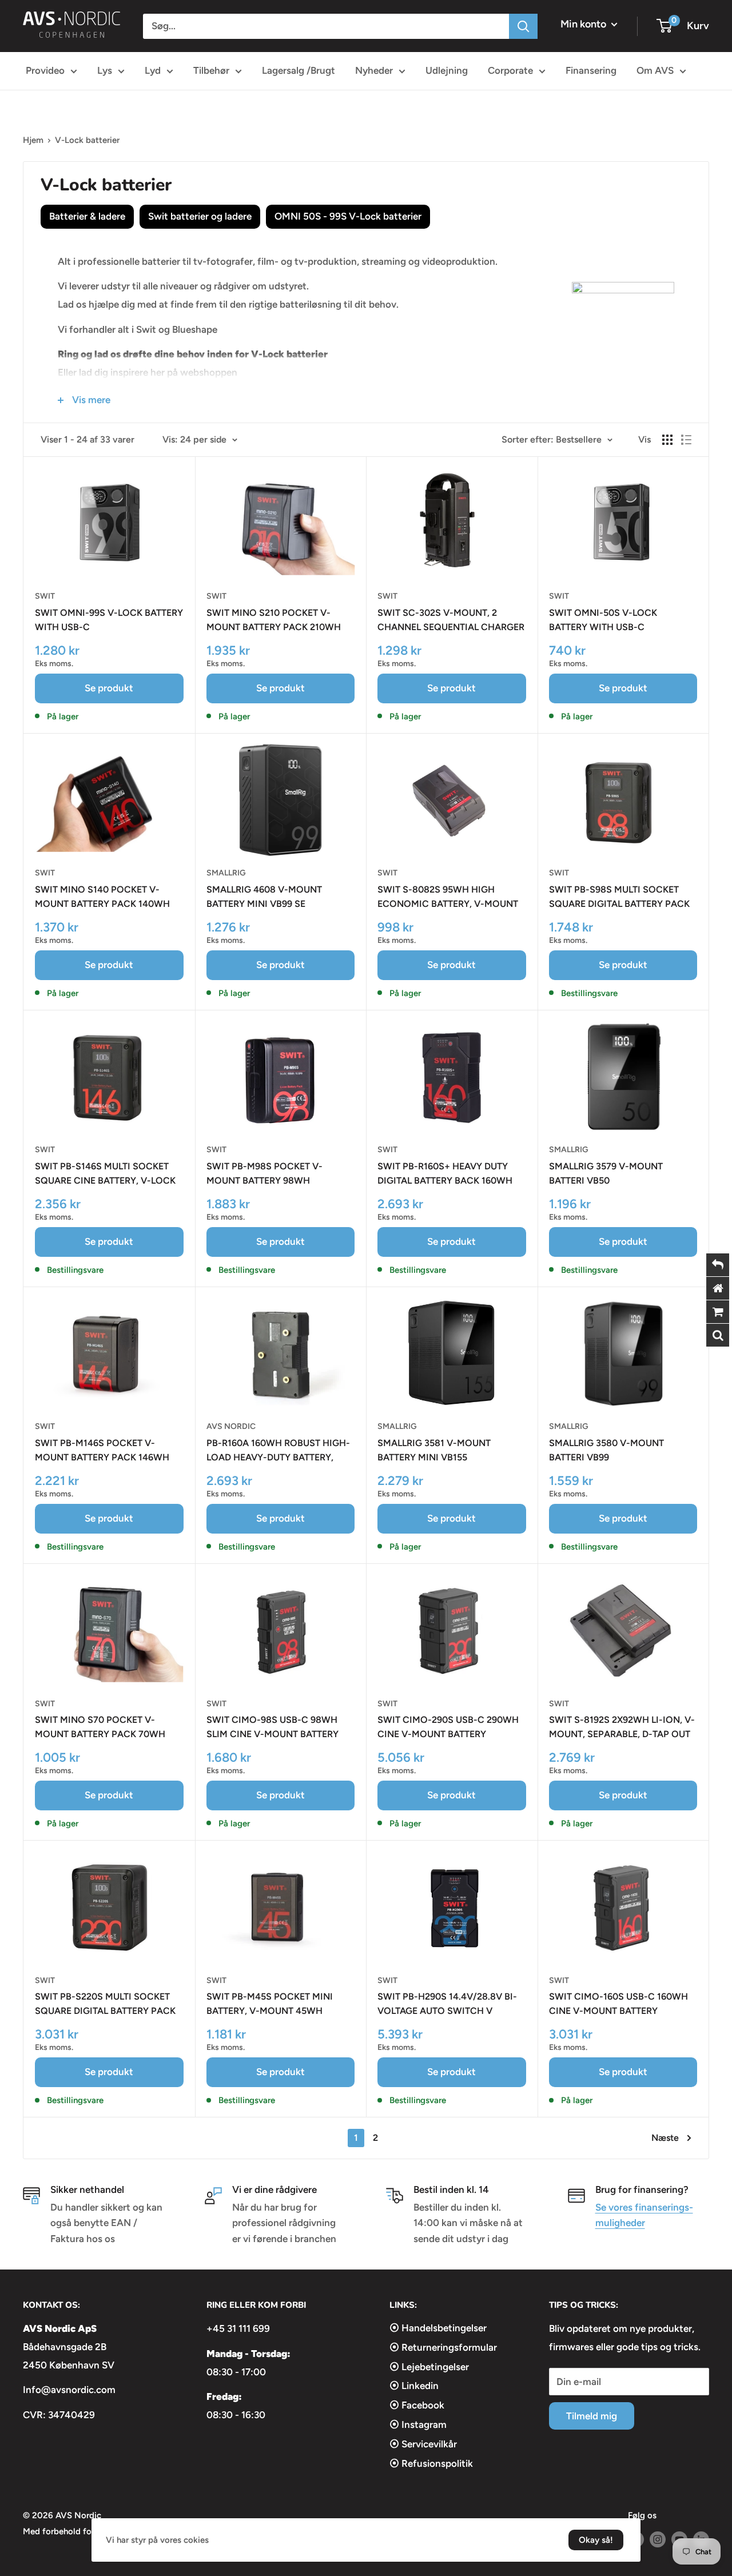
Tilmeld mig (592, 2416)
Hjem (33, 140)
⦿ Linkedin (414, 2386)
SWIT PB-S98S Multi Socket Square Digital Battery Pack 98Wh (619, 898)
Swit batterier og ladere (200, 216)
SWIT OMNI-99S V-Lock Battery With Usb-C (109, 620)
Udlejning (447, 70)
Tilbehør (211, 70)
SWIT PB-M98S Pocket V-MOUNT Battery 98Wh (264, 1173)
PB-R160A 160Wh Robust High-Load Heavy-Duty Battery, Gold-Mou (278, 1451)
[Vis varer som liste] (686, 440)
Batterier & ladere (87, 216)
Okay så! (596, 2540)
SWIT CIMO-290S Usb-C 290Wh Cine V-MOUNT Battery (448, 1727)
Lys (105, 70)
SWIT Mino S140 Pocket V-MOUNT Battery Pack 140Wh (102, 897)
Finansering (591, 70)
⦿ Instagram (418, 2424)
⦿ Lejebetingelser (429, 2367)
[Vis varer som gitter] (667, 440)
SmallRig (226, 873)
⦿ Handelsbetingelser (438, 2328)
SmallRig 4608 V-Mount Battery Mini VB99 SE (264, 897)
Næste (665, 2138)
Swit (45, 596)
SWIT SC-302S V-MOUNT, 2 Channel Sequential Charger (451, 620)
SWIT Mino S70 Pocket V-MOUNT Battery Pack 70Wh (100, 1727)
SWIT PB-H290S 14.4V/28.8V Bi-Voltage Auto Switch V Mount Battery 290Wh (447, 2005)
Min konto (584, 24)
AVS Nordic (231, 1426)
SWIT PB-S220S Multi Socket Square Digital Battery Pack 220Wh (105, 2005)
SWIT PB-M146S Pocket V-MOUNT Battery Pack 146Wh (102, 1450)
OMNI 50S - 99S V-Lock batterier (348, 216)
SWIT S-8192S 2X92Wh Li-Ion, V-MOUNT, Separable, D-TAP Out (622, 1727)
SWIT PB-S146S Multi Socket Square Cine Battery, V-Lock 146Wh (105, 1174)
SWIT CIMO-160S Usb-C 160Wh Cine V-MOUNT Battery (618, 2004)
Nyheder (374, 70)
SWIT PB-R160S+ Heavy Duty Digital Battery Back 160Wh (445, 1173)
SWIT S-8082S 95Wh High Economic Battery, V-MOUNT (448, 897)
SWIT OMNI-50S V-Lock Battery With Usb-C (603, 620)
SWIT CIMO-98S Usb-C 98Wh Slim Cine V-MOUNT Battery (272, 1727)
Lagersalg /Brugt (299, 70)
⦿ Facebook (417, 2405)
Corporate (510, 70)
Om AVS (655, 70)
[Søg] (523, 26)
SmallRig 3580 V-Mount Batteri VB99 (606, 1450)
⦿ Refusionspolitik (431, 2463)
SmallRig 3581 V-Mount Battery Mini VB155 (434, 1450)
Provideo (45, 70)
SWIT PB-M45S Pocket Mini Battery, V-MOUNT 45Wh (270, 2004)
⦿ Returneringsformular (443, 2347)
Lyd (153, 70)
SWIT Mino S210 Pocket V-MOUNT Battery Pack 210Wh (274, 620)
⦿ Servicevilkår (423, 2444)
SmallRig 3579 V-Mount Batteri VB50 (606, 1173)
